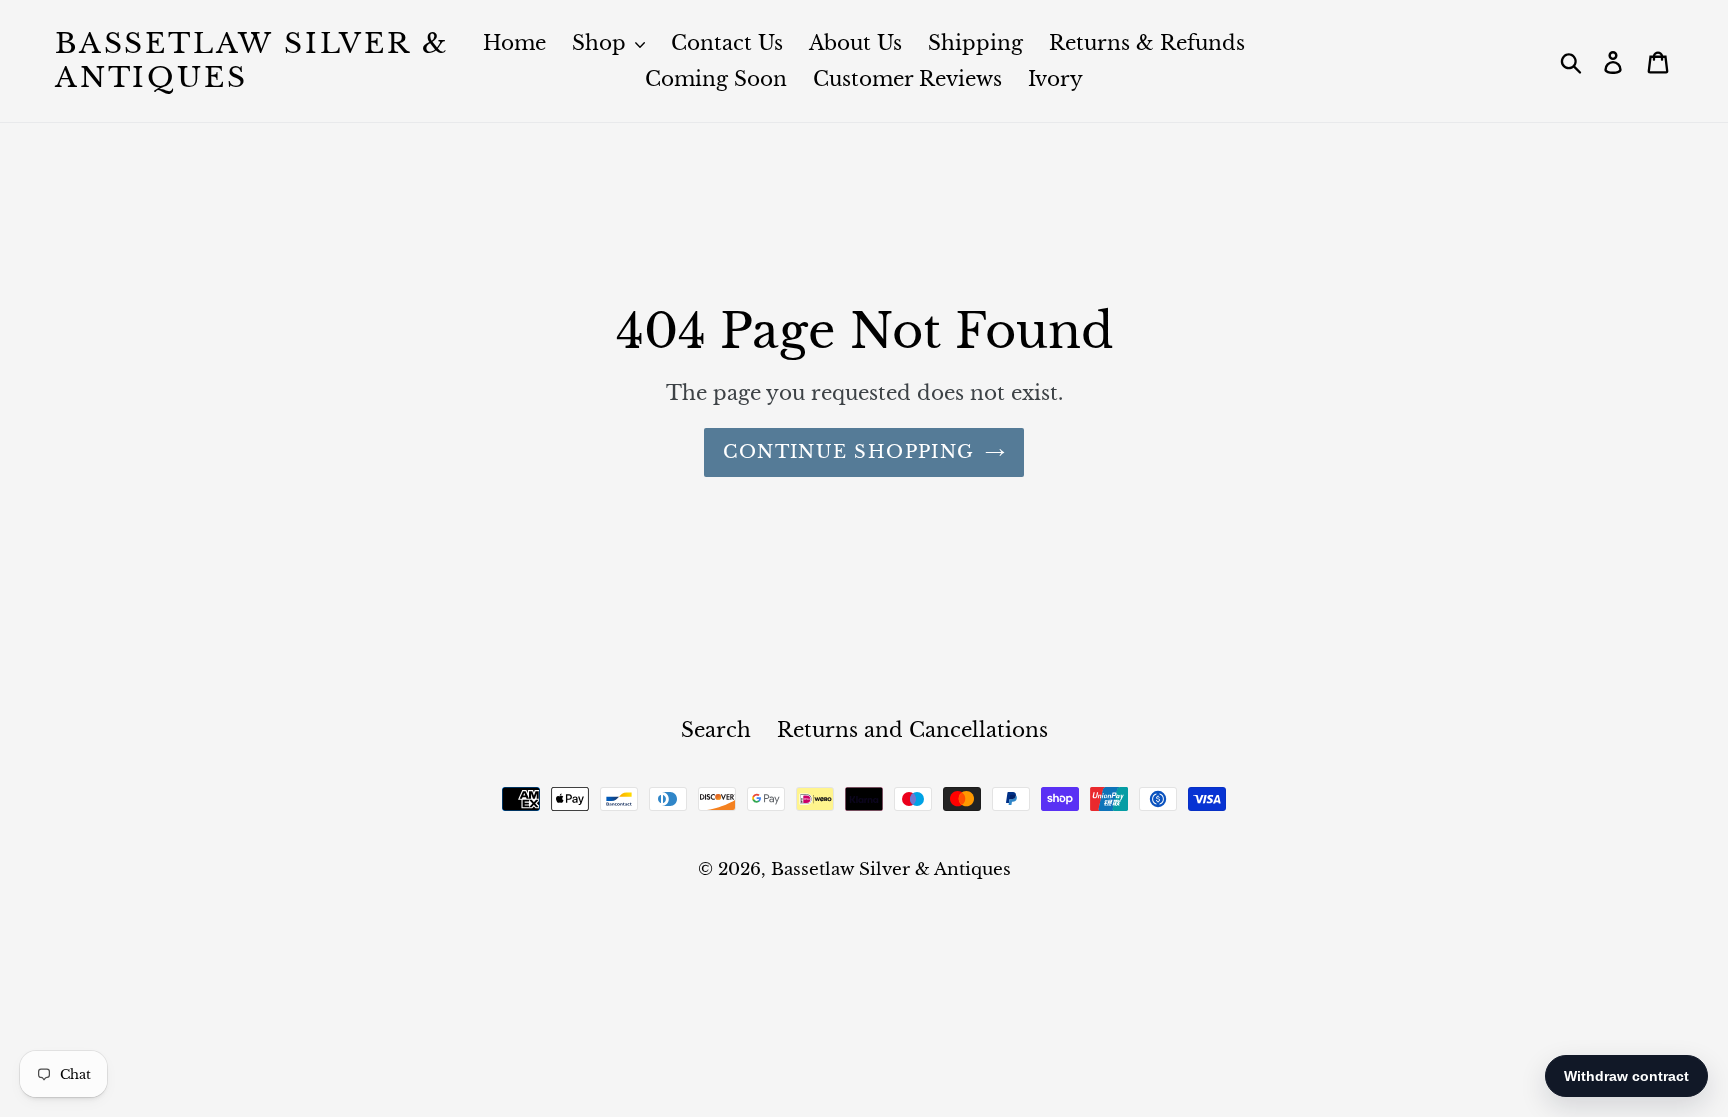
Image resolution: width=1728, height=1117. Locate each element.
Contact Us (727, 43)
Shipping (975, 43)
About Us (855, 43)
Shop (602, 43)
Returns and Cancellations (912, 730)
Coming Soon (716, 79)
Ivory (1055, 79)
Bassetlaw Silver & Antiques (252, 60)
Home (514, 43)
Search (716, 730)
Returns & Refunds (1147, 43)
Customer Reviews (907, 79)
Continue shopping (848, 452)
